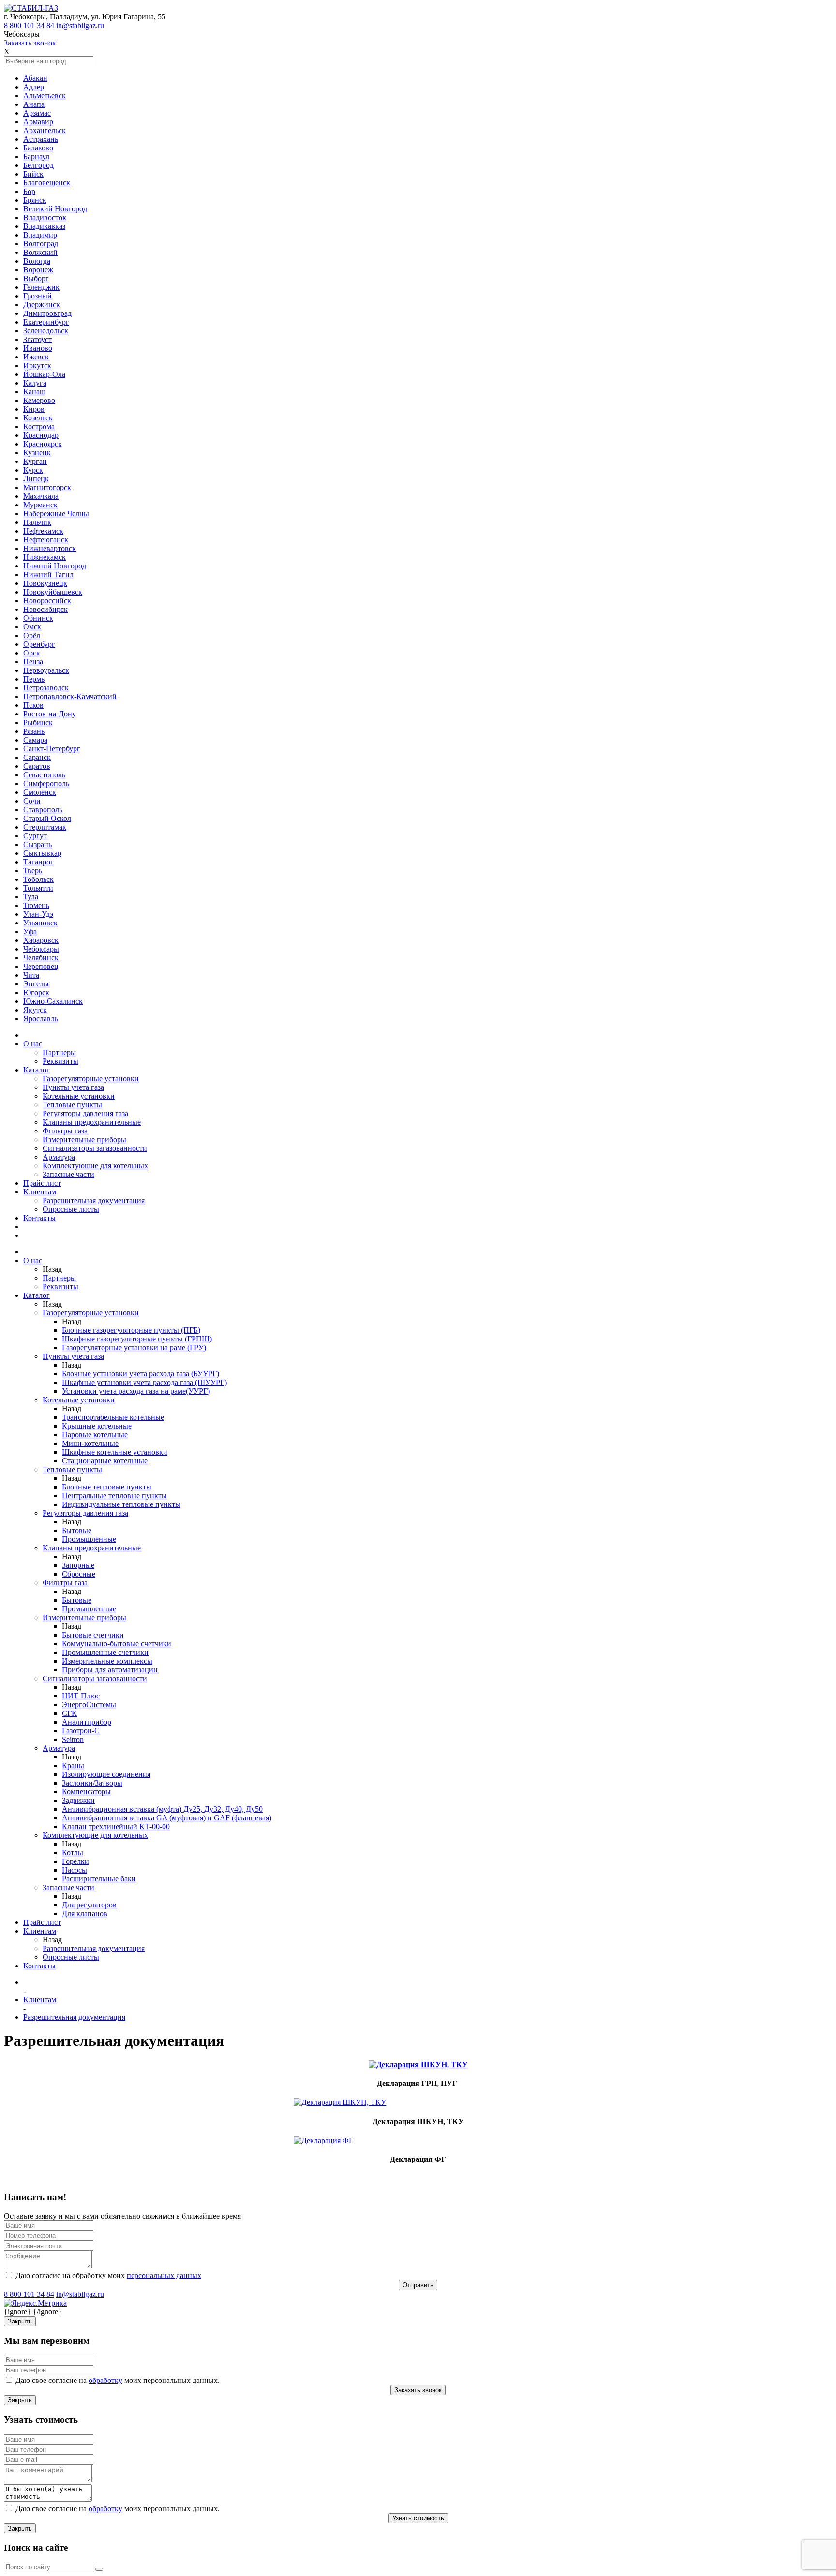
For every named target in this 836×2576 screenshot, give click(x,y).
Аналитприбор (87, 1722)
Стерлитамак (45, 827)
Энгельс (37, 984)
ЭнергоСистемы (89, 1705)
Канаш (34, 392)
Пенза (33, 662)
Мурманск (40, 505)
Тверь (33, 871)
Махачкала (41, 496)
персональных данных (164, 2275)
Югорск (36, 992)
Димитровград (47, 313)
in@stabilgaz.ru (80, 25)
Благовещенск (47, 183)
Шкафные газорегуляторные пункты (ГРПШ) (137, 1339)
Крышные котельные (97, 1426)
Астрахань (41, 139)
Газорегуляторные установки (91, 1079)
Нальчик (37, 522)
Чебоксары (41, 949)
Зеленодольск (46, 331)
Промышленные (89, 1539)
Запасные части (68, 1174)
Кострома (39, 426)
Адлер (34, 87)
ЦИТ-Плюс (81, 1696)
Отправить (418, 2285)
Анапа (34, 104)
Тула (31, 897)
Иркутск (37, 365)
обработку (105, 2380)
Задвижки (78, 1800)
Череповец (41, 966)
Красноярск (43, 444)
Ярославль (41, 1019)
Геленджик (41, 287)
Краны (73, 1765)
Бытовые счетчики (93, 1635)
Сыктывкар (42, 853)
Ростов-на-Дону (50, 714)
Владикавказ (44, 226)
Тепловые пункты (72, 1105)
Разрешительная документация (94, 1200)
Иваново (38, 348)
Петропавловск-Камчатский (70, 696)
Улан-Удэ (38, 914)
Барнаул (36, 156)
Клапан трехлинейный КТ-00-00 (116, 1826)
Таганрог (38, 862)
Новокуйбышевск (53, 592)
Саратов (37, 766)
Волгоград (41, 244)
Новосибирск (45, 609)
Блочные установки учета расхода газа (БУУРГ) (141, 1374)
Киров (34, 409)
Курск (33, 470)
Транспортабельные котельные (113, 1417)
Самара (35, 740)
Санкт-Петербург (52, 749)
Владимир (40, 235)
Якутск (35, 1010)
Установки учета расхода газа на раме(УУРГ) (136, 1391)
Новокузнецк (45, 583)
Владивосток (45, 217)
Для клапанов (85, 1913)
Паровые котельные (95, 1435)
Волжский (40, 252)
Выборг (36, 278)
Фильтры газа (65, 1131)
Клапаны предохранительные (92, 1122)
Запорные (78, 1565)
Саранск (37, 757)
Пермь (34, 679)
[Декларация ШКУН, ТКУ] (418, 2102)
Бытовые (77, 1530)
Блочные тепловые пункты (107, 1487)
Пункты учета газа (73, 1087)
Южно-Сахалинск (53, 1001)
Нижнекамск (45, 557)
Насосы (75, 1870)
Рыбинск (38, 722)
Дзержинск (42, 305)
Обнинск (38, 618)
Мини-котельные (90, 1443)
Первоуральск (46, 670)
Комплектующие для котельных (95, 1166)
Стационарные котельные (105, 1461)
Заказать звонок (30, 43)
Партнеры (59, 1052)
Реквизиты (60, 1061)
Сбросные (79, 1574)
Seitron (73, 1739)
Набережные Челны (56, 514)
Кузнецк (37, 453)
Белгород (38, 165)
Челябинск (41, 958)
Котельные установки (79, 1096)
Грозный (37, 296)
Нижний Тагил (48, 574)
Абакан (35, 78)
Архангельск (45, 130)
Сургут (35, 836)
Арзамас (37, 113)
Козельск (38, 418)
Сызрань (37, 844)
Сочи (32, 801)
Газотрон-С (81, 1731)
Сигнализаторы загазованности (95, 1148)
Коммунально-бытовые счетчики (117, 1644)
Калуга (35, 383)
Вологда (37, 261)
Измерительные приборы (84, 1139)
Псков (33, 705)
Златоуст (37, 339)
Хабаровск (41, 940)
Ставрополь (43, 810)
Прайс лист (42, 1183)
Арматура (59, 1157)
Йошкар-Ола (44, 374)
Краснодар (41, 435)
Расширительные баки (99, 1879)
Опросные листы (71, 1209)
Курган (35, 461)
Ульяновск (40, 923)
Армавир (38, 122)
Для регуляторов (89, 1905)
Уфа (30, 931)
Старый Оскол (47, 818)
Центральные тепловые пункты (114, 1496)
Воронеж (38, 270)
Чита (31, 975)
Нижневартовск (50, 548)
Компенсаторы (86, 1792)
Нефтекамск (43, 531)
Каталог (37, 1070)
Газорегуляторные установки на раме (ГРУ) (134, 1348)
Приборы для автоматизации (110, 1670)
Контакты (39, 1218)
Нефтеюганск (46, 540)
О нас (33, 1044)
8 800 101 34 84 (29, 25)
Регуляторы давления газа (85, 1113)
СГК (69, 1713)
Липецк (36, 479)
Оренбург (39, 644)
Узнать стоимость (418, 2518)
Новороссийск (47, 601)
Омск (32, 627)
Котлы (73, 1853)
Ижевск (36, 357)
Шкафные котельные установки (115, 1452)
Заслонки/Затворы (92, 1783)
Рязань (34, 731)
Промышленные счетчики (105, 1652)
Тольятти (38, 888)
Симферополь (46, 783)
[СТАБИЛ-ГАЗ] (31, 8)
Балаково (38, 148)
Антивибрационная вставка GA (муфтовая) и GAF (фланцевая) (167, 1818)
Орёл (32, 635)
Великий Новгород (55, 209)
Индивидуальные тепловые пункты (121, 1504)
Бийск (33, 174)
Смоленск (40, 792)
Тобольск (38, 879)
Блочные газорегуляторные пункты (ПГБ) (131, 1330)
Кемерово (39, 400)
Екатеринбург (46, 322)
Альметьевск (45, 96)
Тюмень (36, 905)
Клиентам (40, 1192)
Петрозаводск (46, 688)
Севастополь (44, 775)
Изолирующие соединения (106, 1774)
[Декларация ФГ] (418, 2141)
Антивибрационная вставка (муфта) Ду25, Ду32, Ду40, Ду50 (162, 1809)
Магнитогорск (47, 487)
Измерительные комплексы (107, 1661)
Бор (29, 191)
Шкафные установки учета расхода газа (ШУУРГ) (144, 1382)
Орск (32, 653)
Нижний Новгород (55, 566)
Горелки (75, 1861)
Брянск (35, 200)
